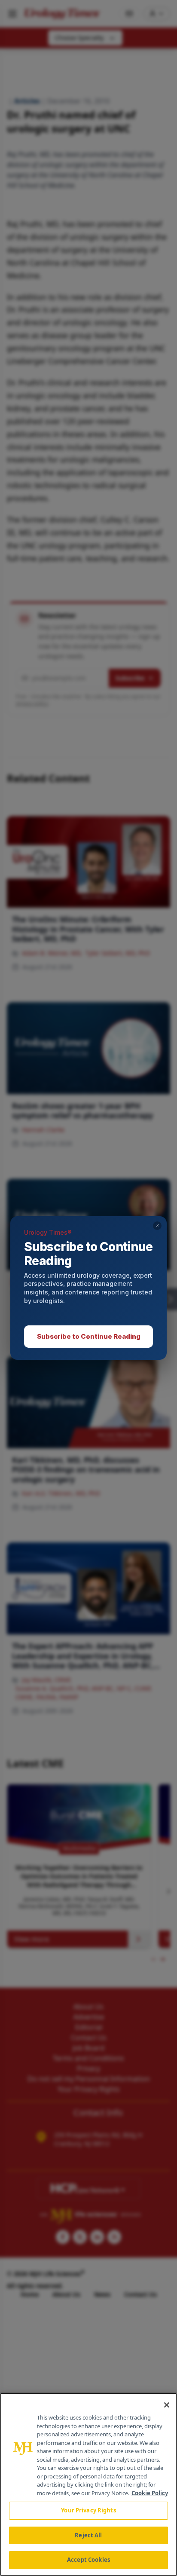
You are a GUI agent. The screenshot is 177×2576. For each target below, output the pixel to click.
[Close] (167, 2405)
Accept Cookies (88, 2560)
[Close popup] (157, 1226)
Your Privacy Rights (88, 2510)
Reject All (88, 2535)
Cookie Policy (150, 2493)
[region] (88, 2484)
